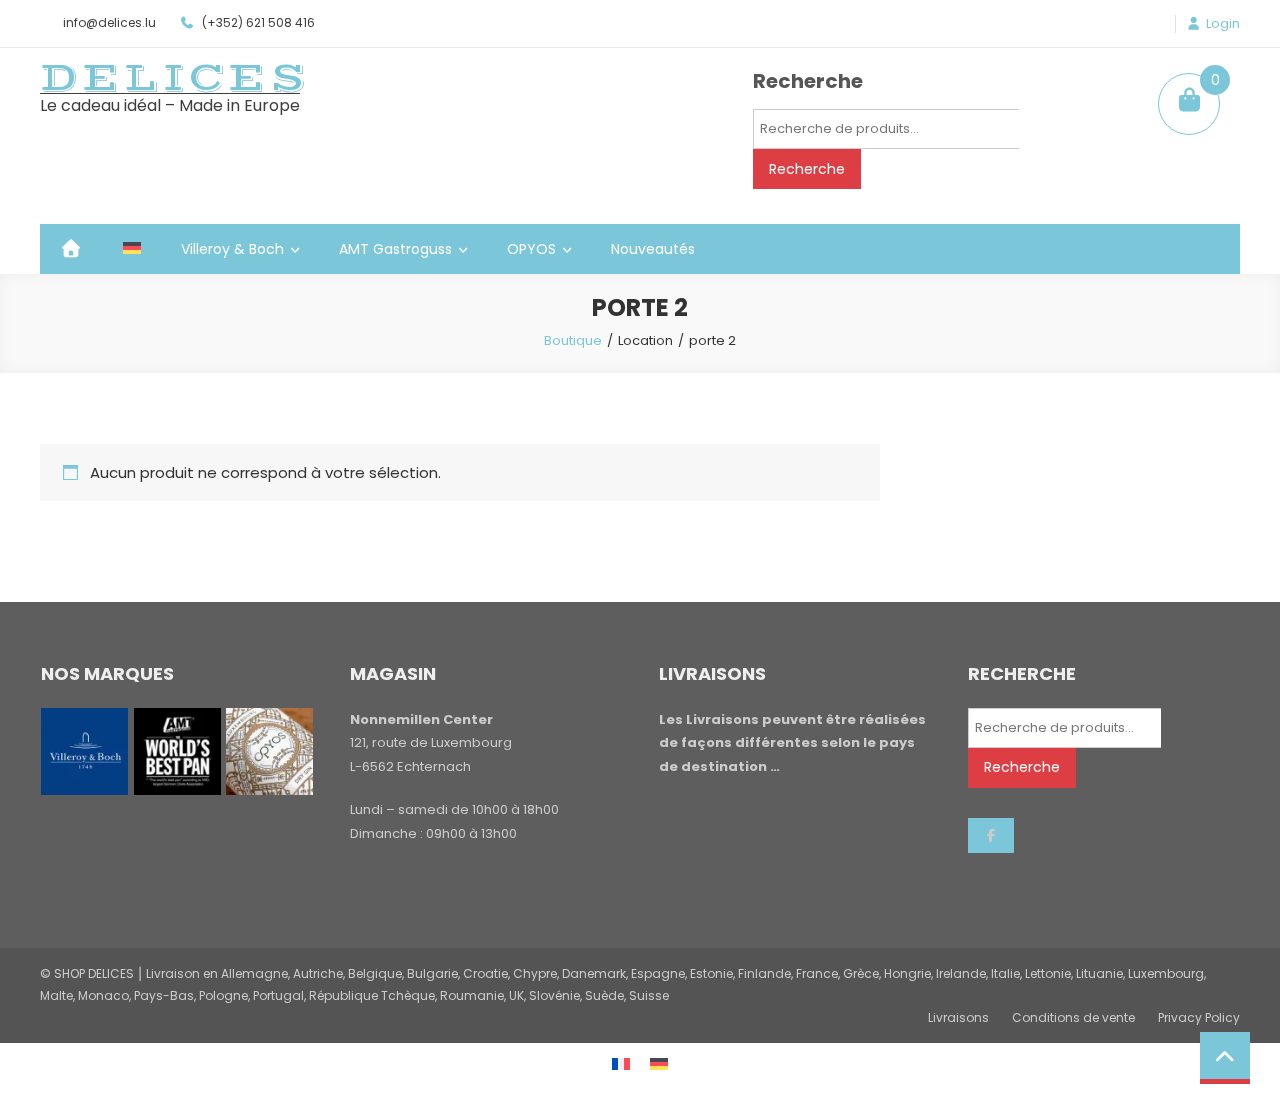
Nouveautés (653, 249)
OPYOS (531, 249)
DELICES (175, 78)
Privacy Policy (1199, 1017)
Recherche (807, 169)
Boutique (573, 340)
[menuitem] (132, 249)
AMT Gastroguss (395, 249)
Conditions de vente (1073, 1017)
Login (1223, 24)
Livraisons (958, 1017)
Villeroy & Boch (232, 249)
